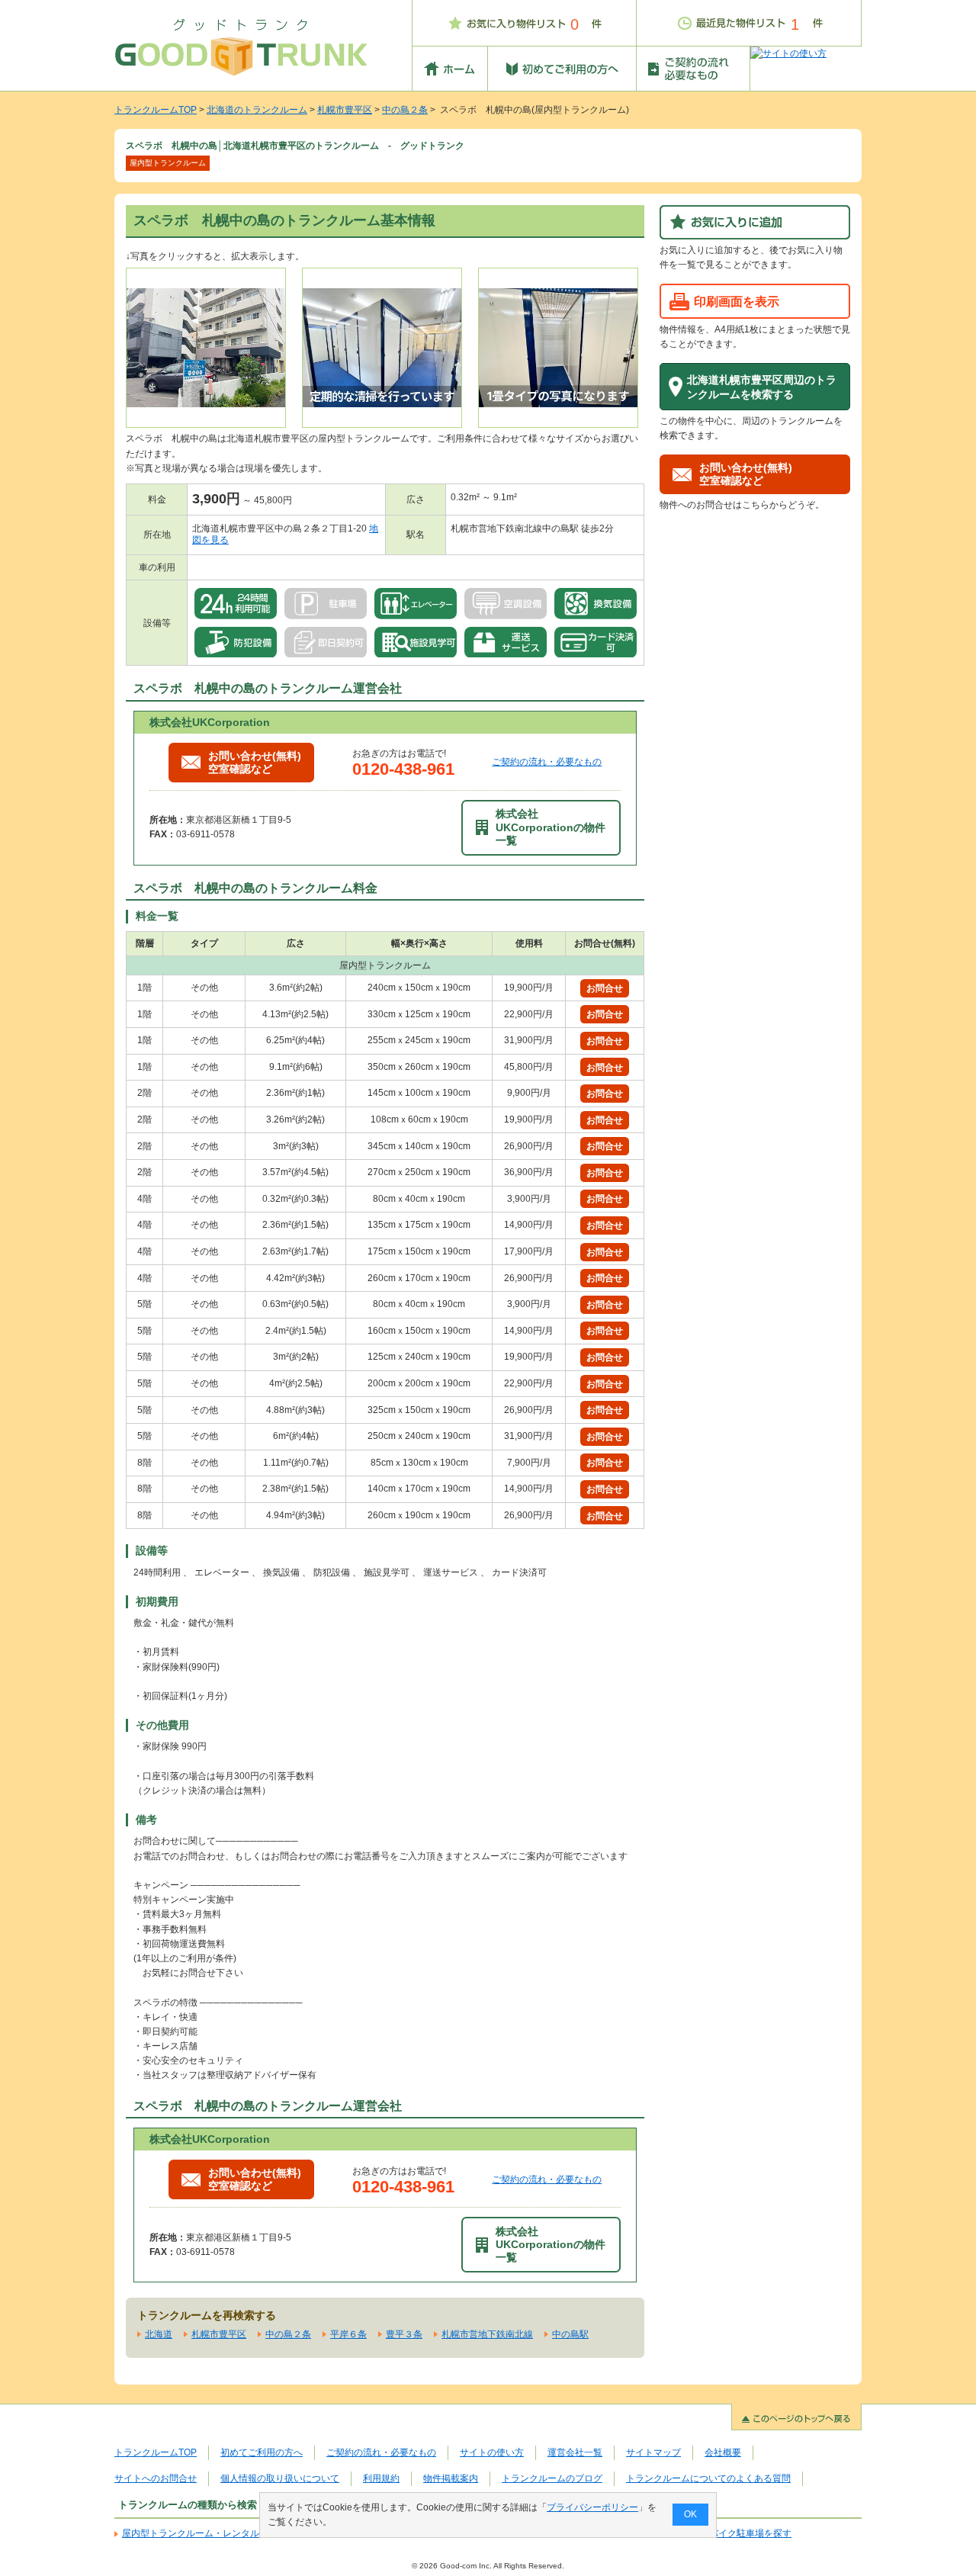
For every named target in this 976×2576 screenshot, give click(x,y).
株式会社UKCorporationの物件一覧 (551, 827)
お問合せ (605, 988)
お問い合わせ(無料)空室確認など (255, 762)
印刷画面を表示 (737, 301)
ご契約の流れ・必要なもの (547, 762)
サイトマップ (653, 2452)
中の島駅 (570, 2334)
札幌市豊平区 (345, 110)
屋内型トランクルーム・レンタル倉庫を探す (213, 2533)
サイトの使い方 (492, 2452)
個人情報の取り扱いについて (280, 2478)
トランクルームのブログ (552, 2478)
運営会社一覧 (575, 2452)
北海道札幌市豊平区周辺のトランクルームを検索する (762, 387)
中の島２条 (405, 110)
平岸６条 (348, 2334)
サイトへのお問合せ (156, 2478)
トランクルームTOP (156, 110)
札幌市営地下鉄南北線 (487, 2334)
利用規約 (381, 2478)
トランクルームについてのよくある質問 (708, 2478)
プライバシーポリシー (592, 2507)
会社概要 (723, 2452)
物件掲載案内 (451, 2478)
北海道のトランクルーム (257, 110)
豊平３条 (404, 2334)
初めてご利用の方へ (262, 2452)
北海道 (159, 2334)
